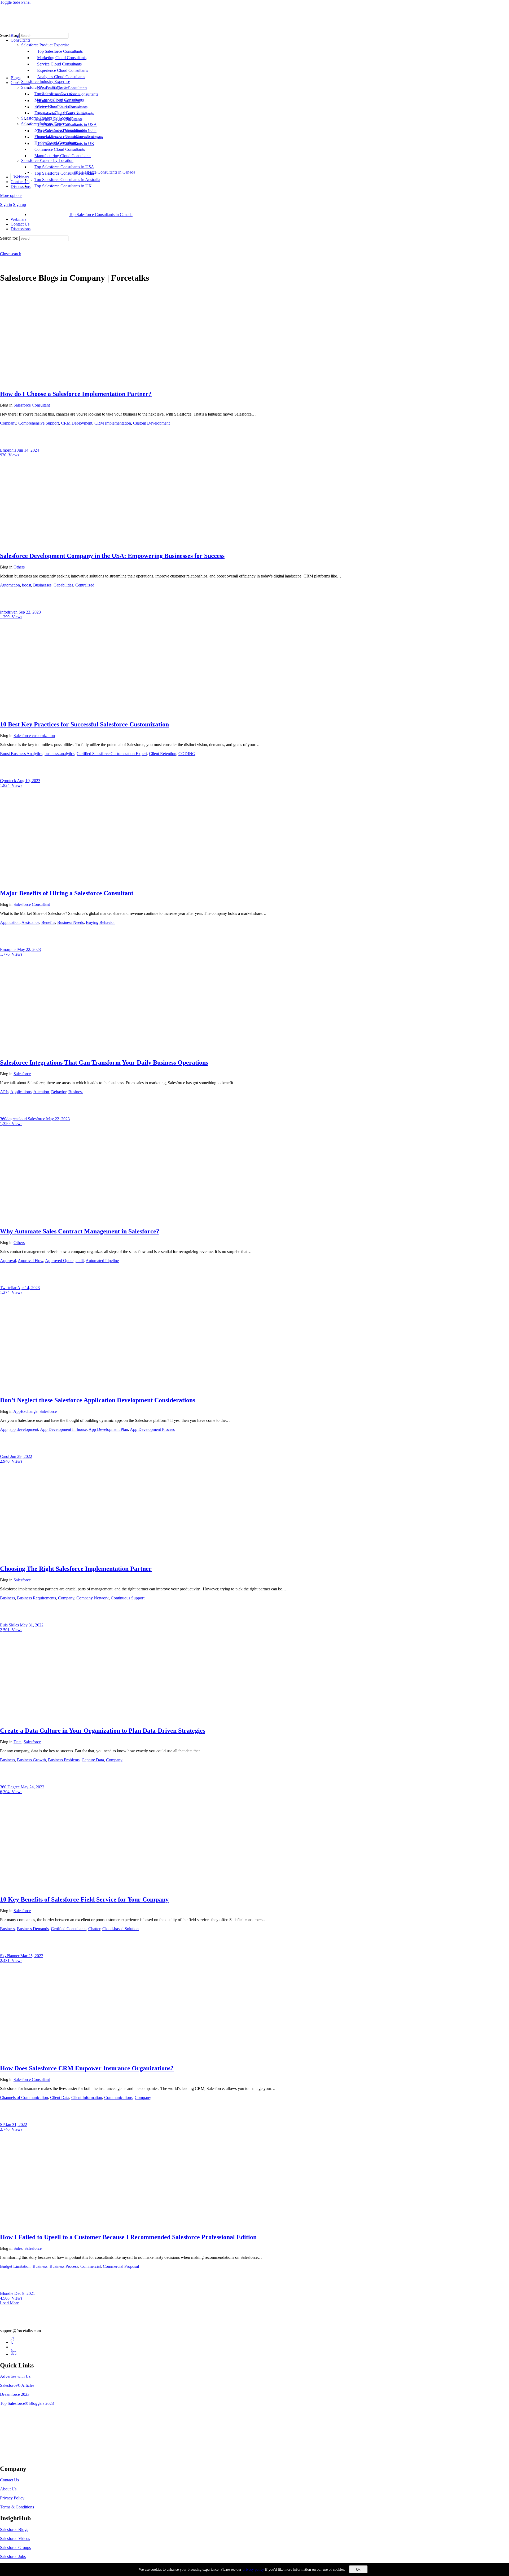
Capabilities (63, 585)
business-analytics (60, 754)
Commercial (91, 2266)
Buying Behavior (100, 922)
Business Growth (31, 1760)
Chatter (94, 1929)
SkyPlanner (10, 1956)
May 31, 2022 (32, 1625)
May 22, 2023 (29, 949)
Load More (9, 2303)
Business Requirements (36, 1598)
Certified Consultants (69, 1929)
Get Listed (15, 2457)
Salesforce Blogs (14, 2529)
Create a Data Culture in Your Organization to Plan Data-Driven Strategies (103, 1731)
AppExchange (25, 1411)
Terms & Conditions (17, 2507)
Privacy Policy (12, 2498)
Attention (41, 1092)
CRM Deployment (77, 423)
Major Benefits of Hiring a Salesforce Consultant (67, 893)
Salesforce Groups (15, 2548)
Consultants (20, 83)
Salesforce (22, 1074)
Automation (10, 585)
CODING (187, 754)
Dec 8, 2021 (25, 2293)
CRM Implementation (113, 423)
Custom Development (151, 423)
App (4, 1429)
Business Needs (71, 922)
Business (76, 1092)
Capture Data (93, 1760)
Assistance (30, 922)
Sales (18, 2248)
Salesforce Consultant (32, 405)
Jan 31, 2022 (16, 2125)
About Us (8, 2489)
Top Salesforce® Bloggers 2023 (27, 2403)
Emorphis (9, 450)
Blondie (7, 2293)
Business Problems (64, 1760)
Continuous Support (128, 1598)
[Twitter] (14, 2347)
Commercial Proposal (121, 2266)
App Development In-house (63, 1429)
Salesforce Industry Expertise (46, 124)
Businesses (42, 585)
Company (8, 423)
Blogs (16, 78)
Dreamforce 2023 (15, 2394)
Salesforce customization (34, 736)
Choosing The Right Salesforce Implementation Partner (76, 1569)
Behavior (59, 1092)
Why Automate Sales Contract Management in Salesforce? (80, 1231)
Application (10, 922)
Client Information (87, 2098)
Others (19, 567)
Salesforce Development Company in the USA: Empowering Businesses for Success (112, 556)
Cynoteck (8, 781)
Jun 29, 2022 (21, 1456)
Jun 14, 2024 (28, 450)
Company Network (93, 1598)
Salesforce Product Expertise (45, 87)
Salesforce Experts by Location (47, 160)
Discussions (21, 229)
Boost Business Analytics (21, 754)
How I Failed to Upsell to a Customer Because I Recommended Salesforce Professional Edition (128, 2237)
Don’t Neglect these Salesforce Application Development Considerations (98, 1400)
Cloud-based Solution (120, 1929)
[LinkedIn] (14, 2354)
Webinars (18, 219)
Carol (5, 1456)
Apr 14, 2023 (28, 1288)
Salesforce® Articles (17, 2385)
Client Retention (163, 754)
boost (27, 585)
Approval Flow (30, 1261)
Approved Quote (59, 1261)
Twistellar (9, 1288)
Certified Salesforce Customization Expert (112, 754)
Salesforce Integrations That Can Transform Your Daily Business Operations (104, 1062)
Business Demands (33, 1929)
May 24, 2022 (32, 1787)
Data (17, 1742)
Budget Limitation (15, 2266)
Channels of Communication (24, 2098)
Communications (118, 2098)
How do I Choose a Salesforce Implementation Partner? (76, 394)
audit (80, 1261)
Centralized (85, 585)
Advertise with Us (15, 2376)
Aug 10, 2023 (29, 781)
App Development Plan (108, 1429)
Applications (21, 1092)
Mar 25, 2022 (32, 1956)
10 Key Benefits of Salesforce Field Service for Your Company (84, 1899)
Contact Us (20, 224)
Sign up (19, 204)
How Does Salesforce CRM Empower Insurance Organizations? (87, 2068)
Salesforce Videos (15, 2538)
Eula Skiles (10, 1625)
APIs (4, 1092)
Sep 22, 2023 (30, 612)
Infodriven (9, 612)
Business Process (64, 2266)
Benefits (48, 922)
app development (24, 1429)
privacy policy (253, 2570)
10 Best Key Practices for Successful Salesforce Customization (84, 724)
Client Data (60, 2098)
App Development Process (152, 1429)
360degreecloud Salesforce (23, 1119)
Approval (8, 1261)
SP (3, 2125)
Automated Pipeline (102, 1261)
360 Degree (10, 1787)
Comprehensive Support (39, 423)
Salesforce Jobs (13, 2557)
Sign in (6, 204)
